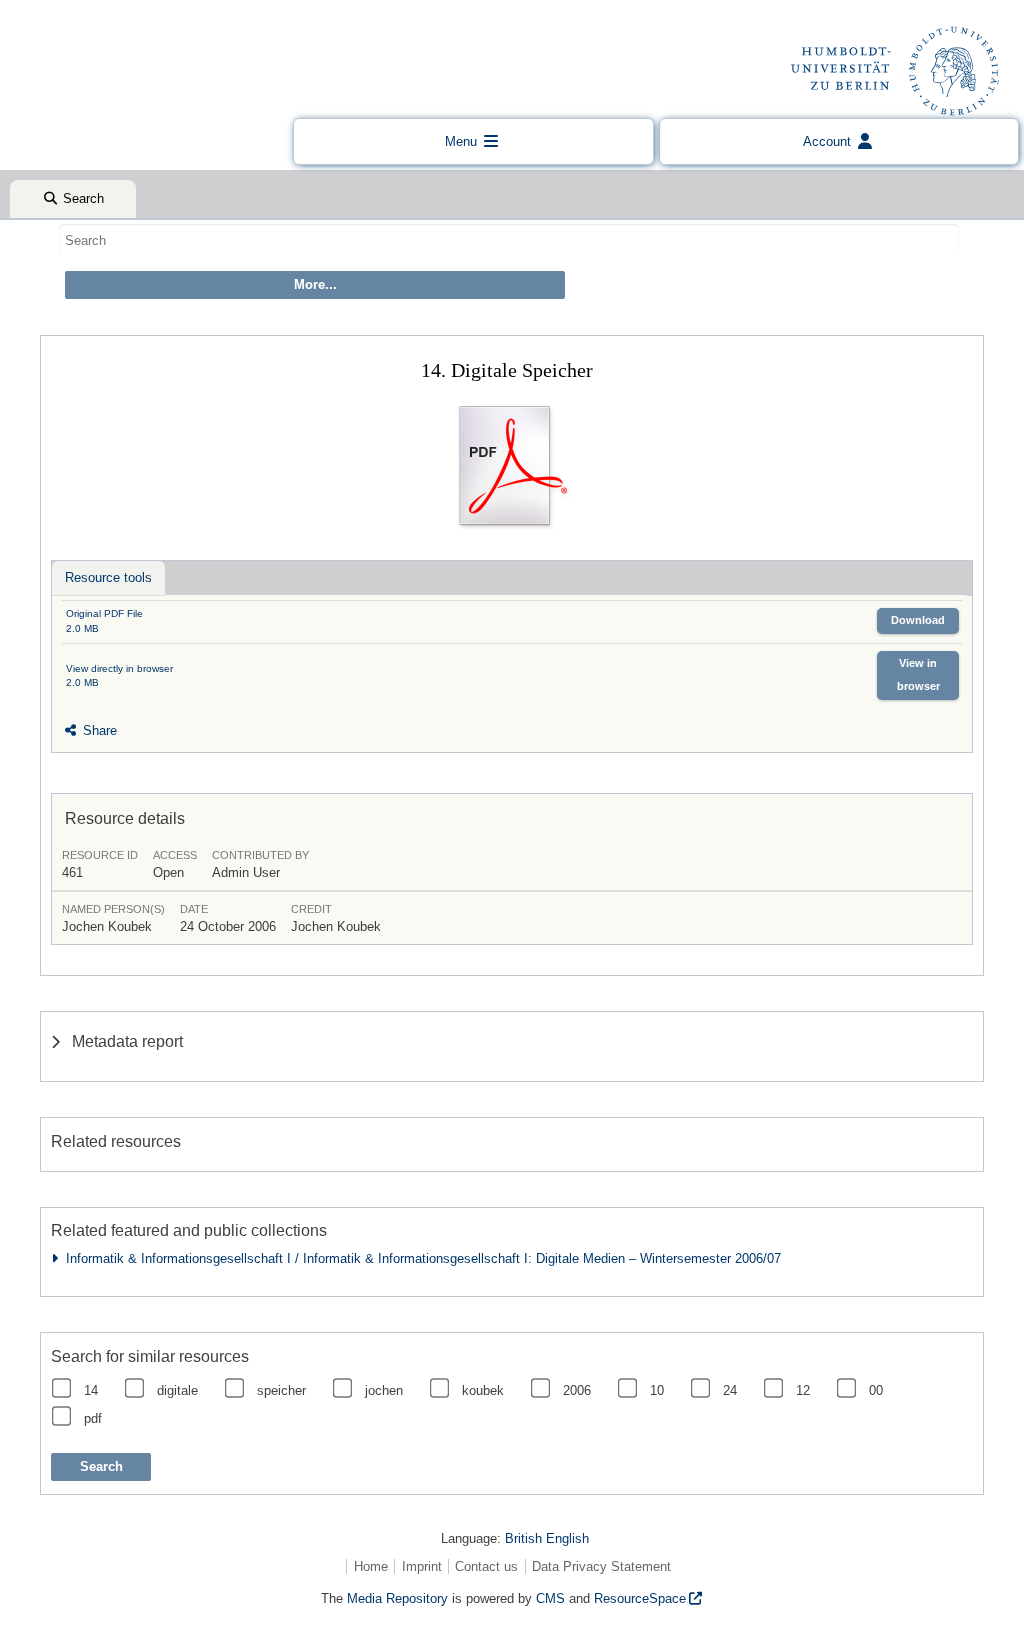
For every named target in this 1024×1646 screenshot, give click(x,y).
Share (98, 730)
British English (547, 1538)
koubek (483, 1390)
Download (918, 620)
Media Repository (397, 1598)
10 (657, 1390)
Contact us (486, 1566)
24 (730, 1390)
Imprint (422, 1566)
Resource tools (108, 577)
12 (803, 1390)
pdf (93, 1418)
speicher (281, 1390)
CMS (550, 1598)
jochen (384, 1390)
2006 (577, 1390)
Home (371, 1566)
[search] (509, 240)
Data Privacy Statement (601, 1566)
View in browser (918, 674)
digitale (177, 1390)
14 (91, 1390)
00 (876, 1390)
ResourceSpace (640, 1598)
